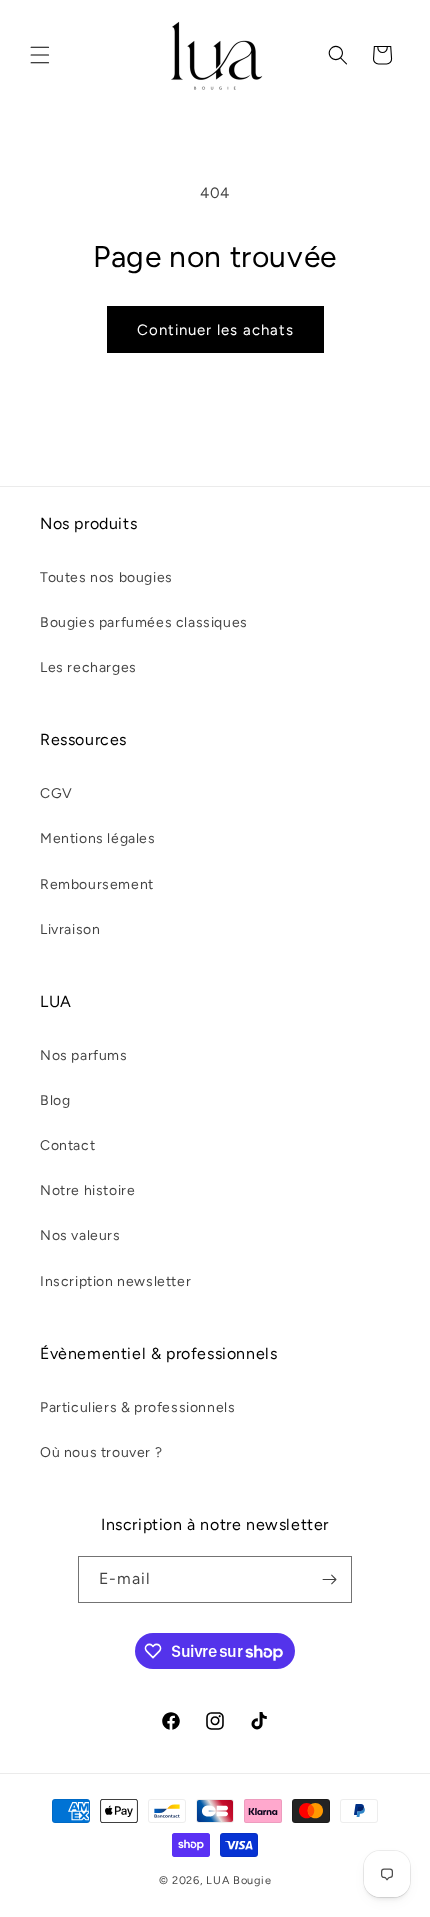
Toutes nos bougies (106, 577)
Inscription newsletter (115, 1281)
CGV (56, 793)
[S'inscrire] (329, 1579)
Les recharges (88, 667)
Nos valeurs (80, 1235)
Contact (67, 1145)
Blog (55, 1100)
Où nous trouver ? (101, 1452)
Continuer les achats (215, 330)
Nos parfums (84, 1055)
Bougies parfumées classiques (144, 622)
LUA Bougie (238, 1880)
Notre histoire (87, 1190)
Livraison (70, 929)
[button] (40, 55)
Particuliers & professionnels (137, 1407)
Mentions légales (98, 838)
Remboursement (97, 884)
